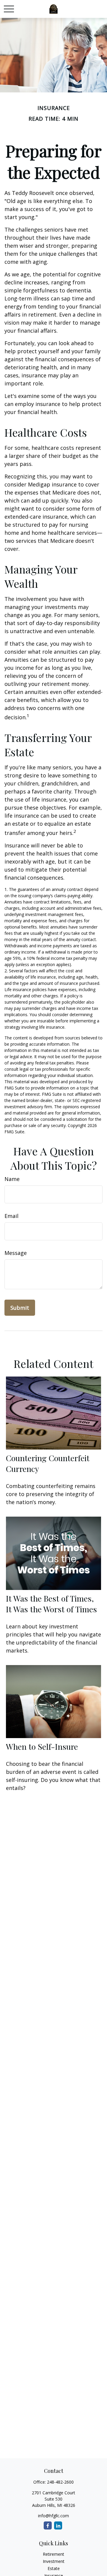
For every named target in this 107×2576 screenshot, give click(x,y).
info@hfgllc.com (53, 2516)
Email (11, 1216)
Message (16, 1253)
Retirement (53, 2554)
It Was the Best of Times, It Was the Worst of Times (51, 1604)
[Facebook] (48, 2525)
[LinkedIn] (58, 2525)
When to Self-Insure (42, 1746)
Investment (54, 2561)
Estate (54, 2568)
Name (12, 1179)
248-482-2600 (60, 2482)
